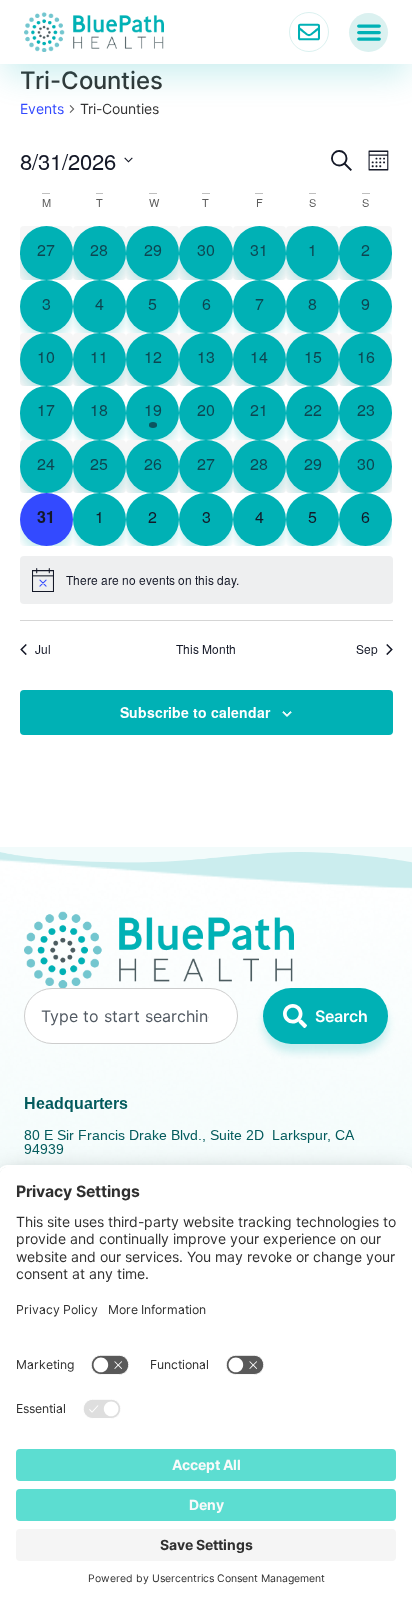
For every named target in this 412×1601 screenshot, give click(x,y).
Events (42, 108)
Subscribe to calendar (195, 712)
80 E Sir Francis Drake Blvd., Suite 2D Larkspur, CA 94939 (188, 1142)
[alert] (206, 580)
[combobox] (131, 1016)
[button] (368, 32)
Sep (367, 649)
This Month (206, 649)
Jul (43, 649)
